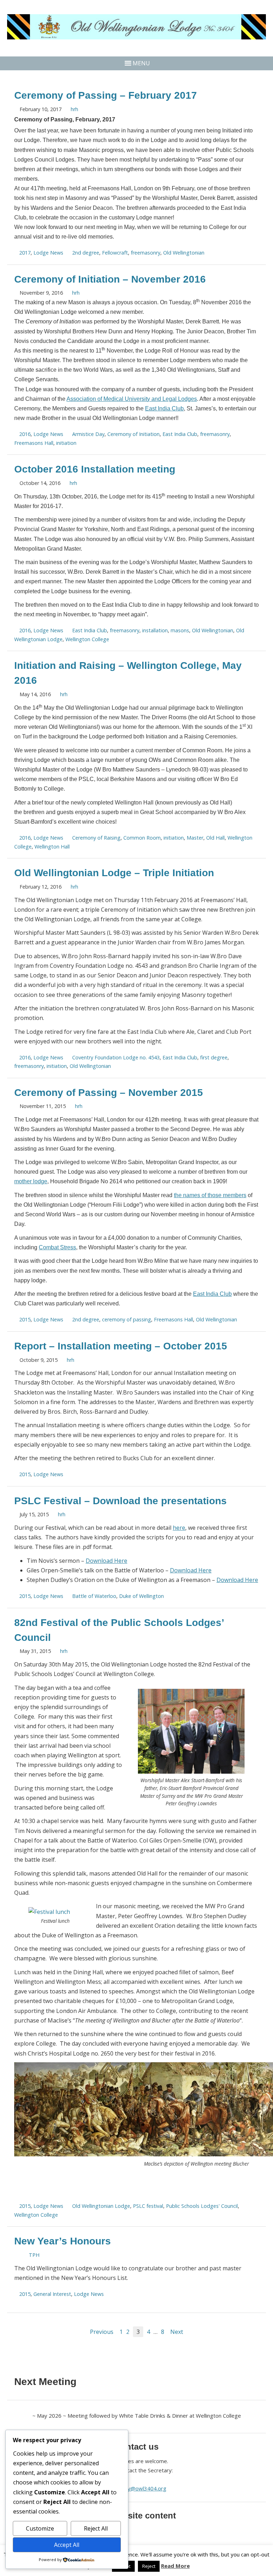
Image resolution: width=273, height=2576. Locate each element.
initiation (66, 443)
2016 (25, 434)
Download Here (106, 1561)
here (179, 1528)
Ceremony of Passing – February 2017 (106, 95)
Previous (102, 2332)
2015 (25, 1319)
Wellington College (87, 639)
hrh (74, 109)
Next (177, 2332)
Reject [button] (149, 2566)
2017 (25, 253)
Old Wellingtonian (184, 253)
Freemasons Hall (34, 443)
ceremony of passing (127, 1319)
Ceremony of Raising (96, 838)
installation (155, 630)
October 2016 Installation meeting (95, 469)
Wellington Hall (52, 847)
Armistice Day (88, 434)
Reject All (96, 2528)
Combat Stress (57, 1247)
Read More (175, 2566)
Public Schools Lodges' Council (202, 2206)
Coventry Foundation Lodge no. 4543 (116, 1057)
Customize (40, 2528)
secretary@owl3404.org (136, 2488)
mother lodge (31, 1181)
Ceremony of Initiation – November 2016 (110, 279)
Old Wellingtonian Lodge (101, 2206)
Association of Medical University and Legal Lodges (132, 399)
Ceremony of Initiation (133, 434)
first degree (214, 1057)
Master (195, 838)
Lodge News (48, 253)
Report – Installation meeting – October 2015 (121, 1346)
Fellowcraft (115, 253)
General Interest (52, 2294)
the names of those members (210, 1195)
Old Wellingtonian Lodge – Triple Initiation (114, 873)
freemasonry (146, 253)
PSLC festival (148, 2206)
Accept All (67, 2545)
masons (180, 630)
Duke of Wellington (141, 1596)
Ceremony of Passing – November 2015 (109, 1093)
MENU (141, 63)
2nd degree (86, 253)
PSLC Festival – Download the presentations (121, 1501)
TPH (34, 2255)
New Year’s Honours (63, 2241)
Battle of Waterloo (94, 1596)
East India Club (164, 408)
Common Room (142, 838)
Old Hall (215, 838)
